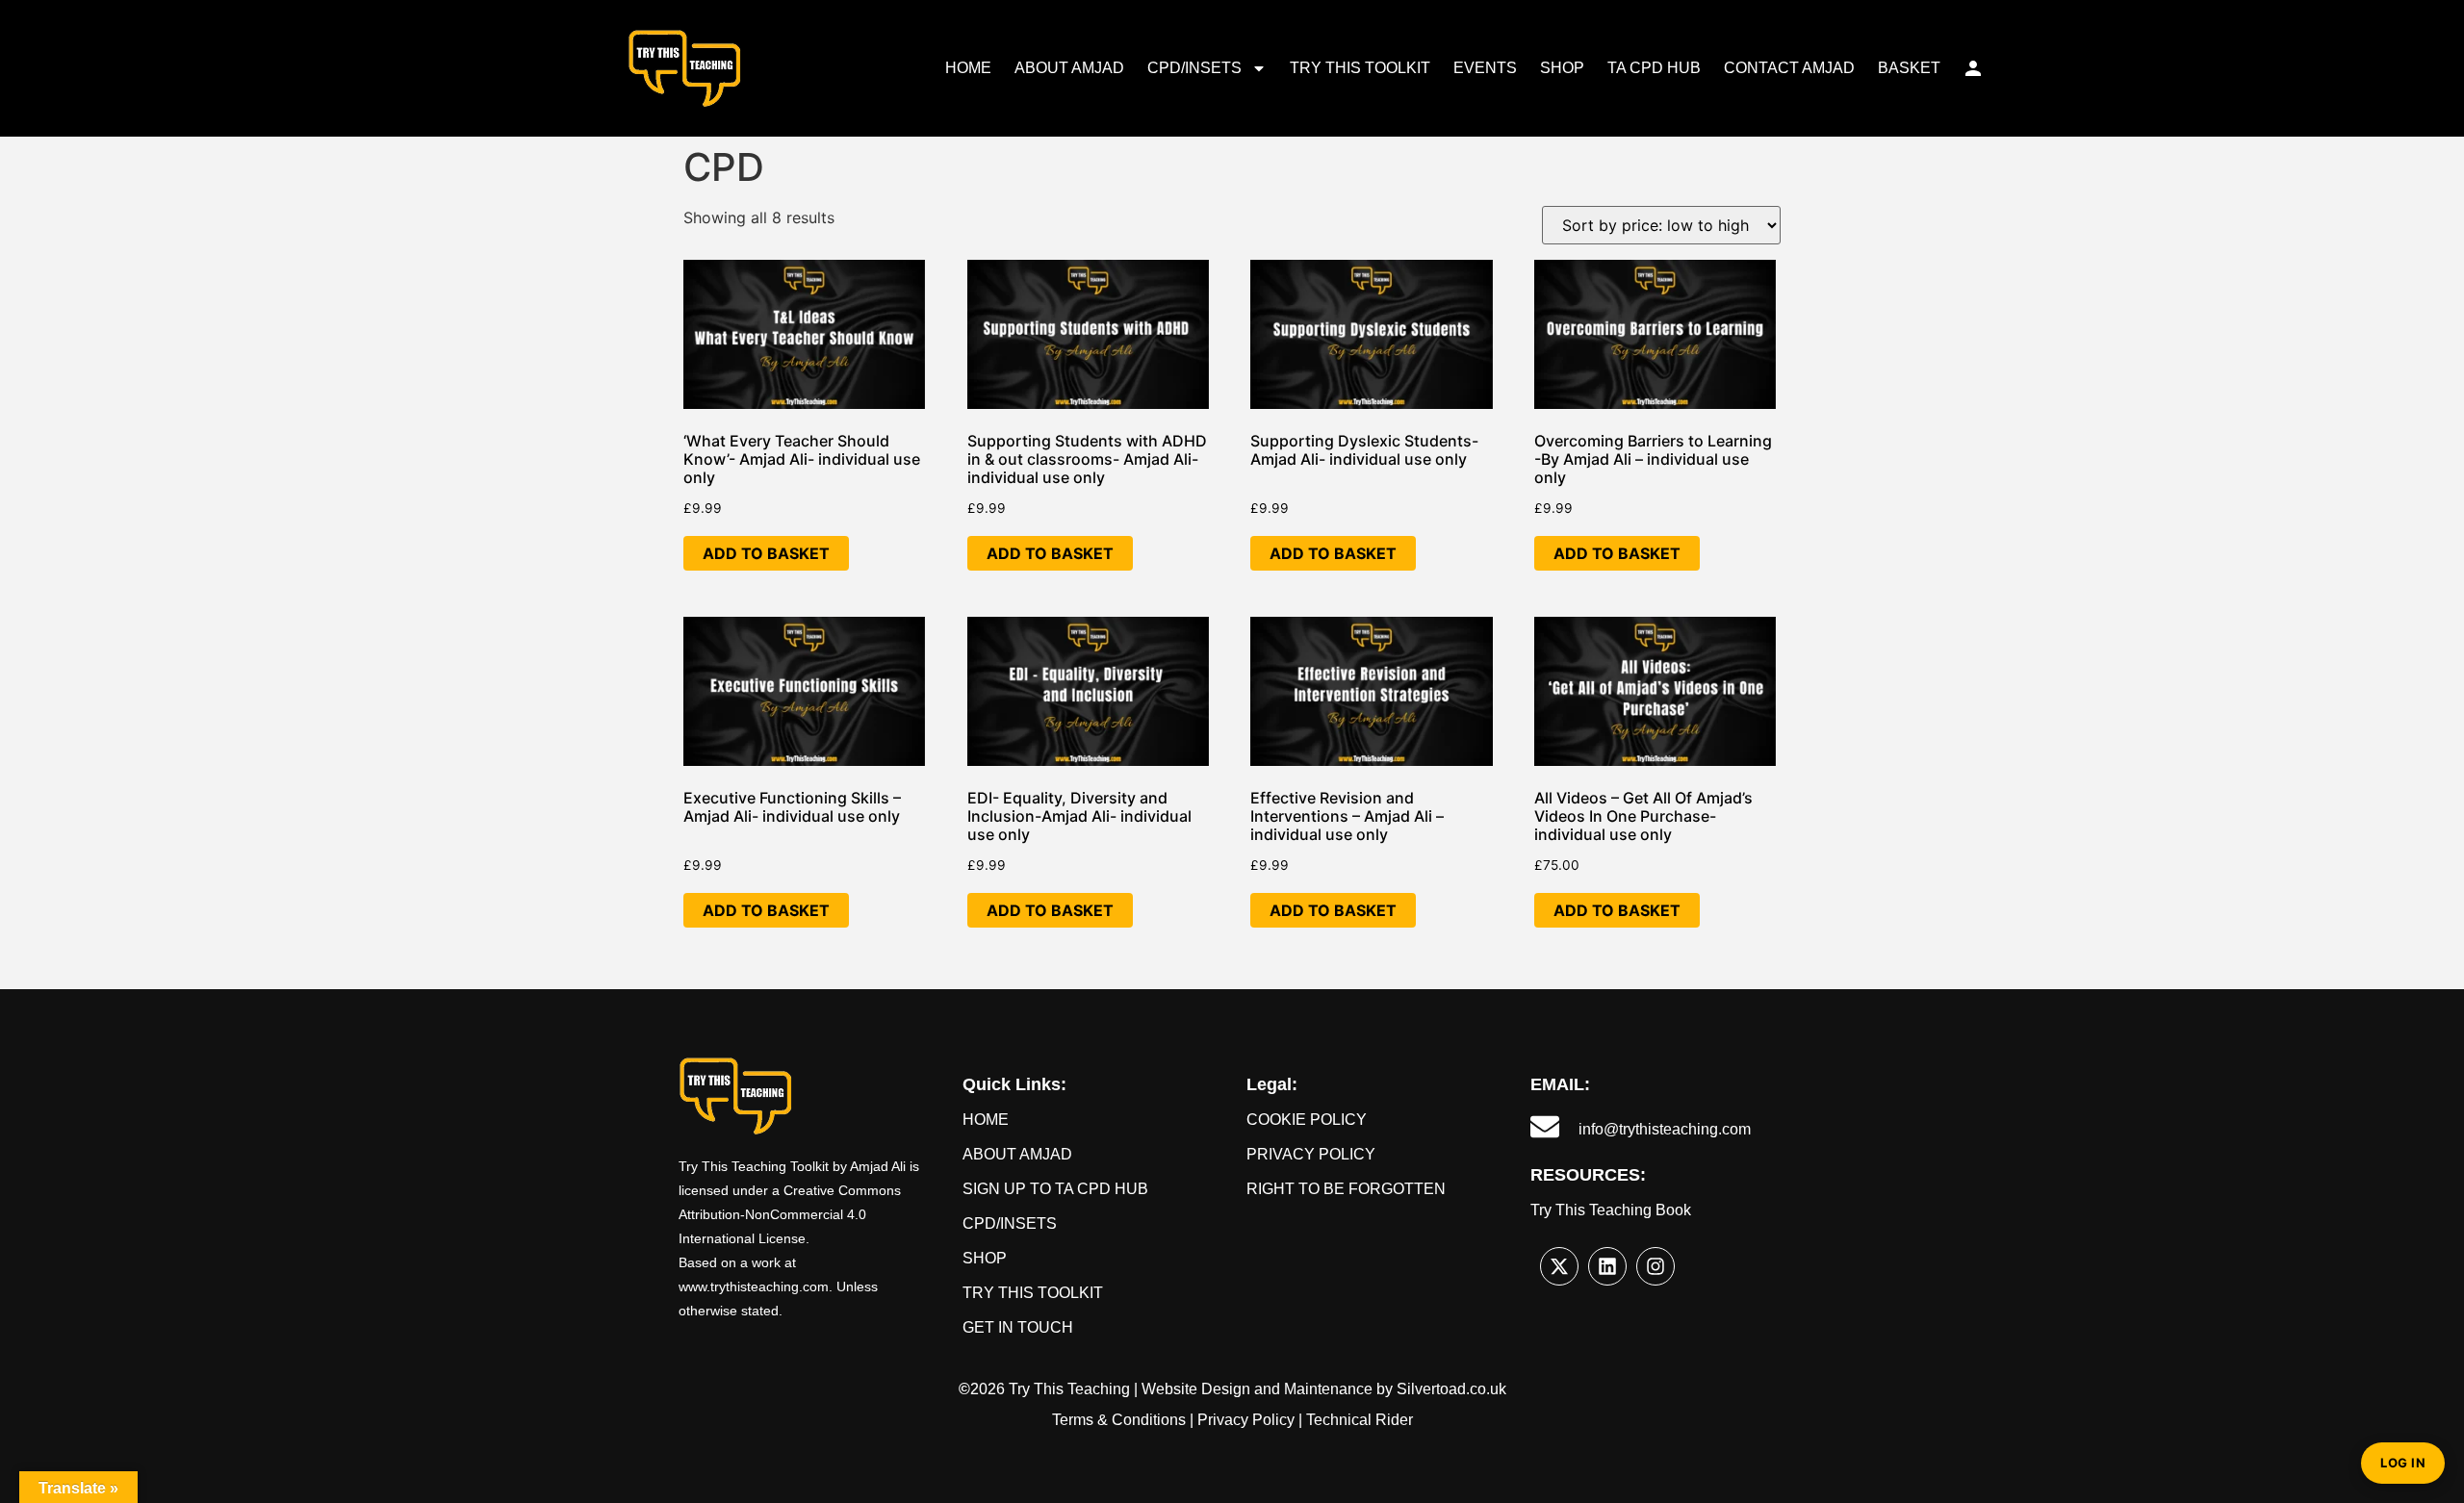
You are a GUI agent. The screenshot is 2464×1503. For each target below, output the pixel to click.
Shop (985, 1258)
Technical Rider (1360, 1420)
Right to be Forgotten (1346, 1189)
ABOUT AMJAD (1069, 68)
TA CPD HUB (1654, 68)
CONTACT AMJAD (1789, 68)
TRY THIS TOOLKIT (1360, 68)
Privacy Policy (1311, 1154)
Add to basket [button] (766, 553)
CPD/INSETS (1194, 68)
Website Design (1196, 1389)
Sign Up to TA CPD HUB (1055, 1189)
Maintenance (1328, 1389)
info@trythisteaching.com (1665, 1129)
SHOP (1562, 68)
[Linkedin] (1607, 1266)
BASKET (1909, 68)
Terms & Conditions (1119, 1420)
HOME (968, 68)
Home (986, 1120)
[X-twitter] (1559, 1266)
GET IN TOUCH (1018, 1327)
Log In (2403, 1463)
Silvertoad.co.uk (1451, 1389)
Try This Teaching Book (1611, 1210)
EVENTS (1485, 68)
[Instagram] (1655, 1266)
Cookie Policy (1307, 1120)
